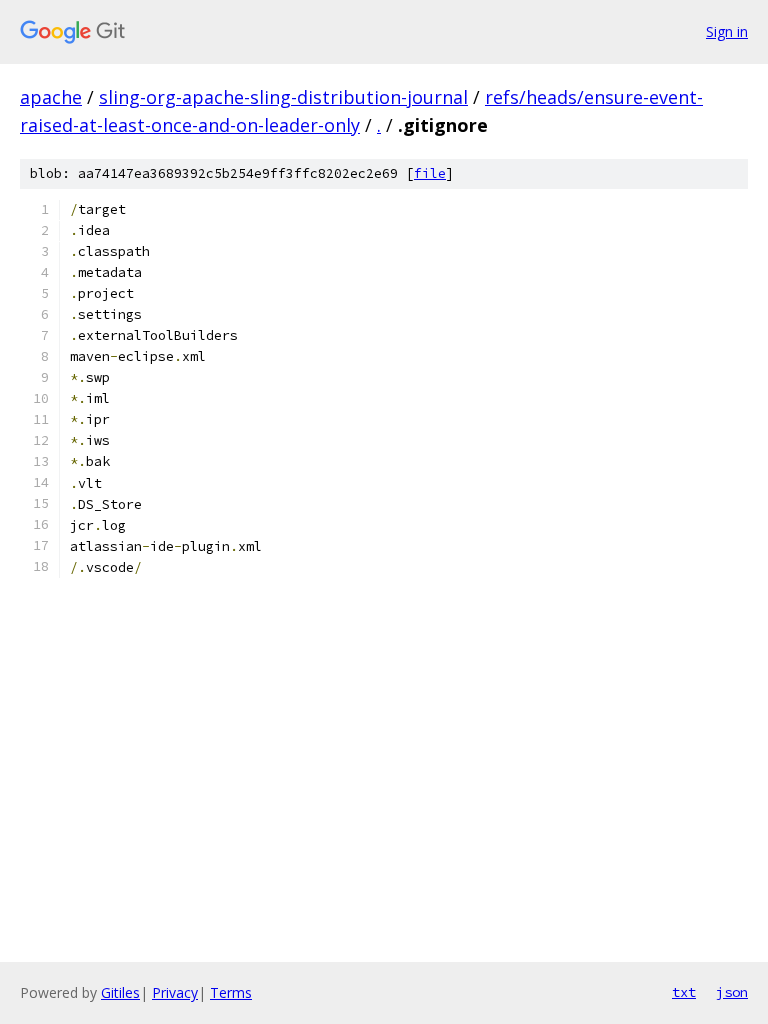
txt (684, 992)
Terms (231, 992)
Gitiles (120, 992)
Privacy (175, 992)
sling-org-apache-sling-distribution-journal (283, 97)
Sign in (727, 31)
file (430, 173)
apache (51, 97)
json (732, 992)
